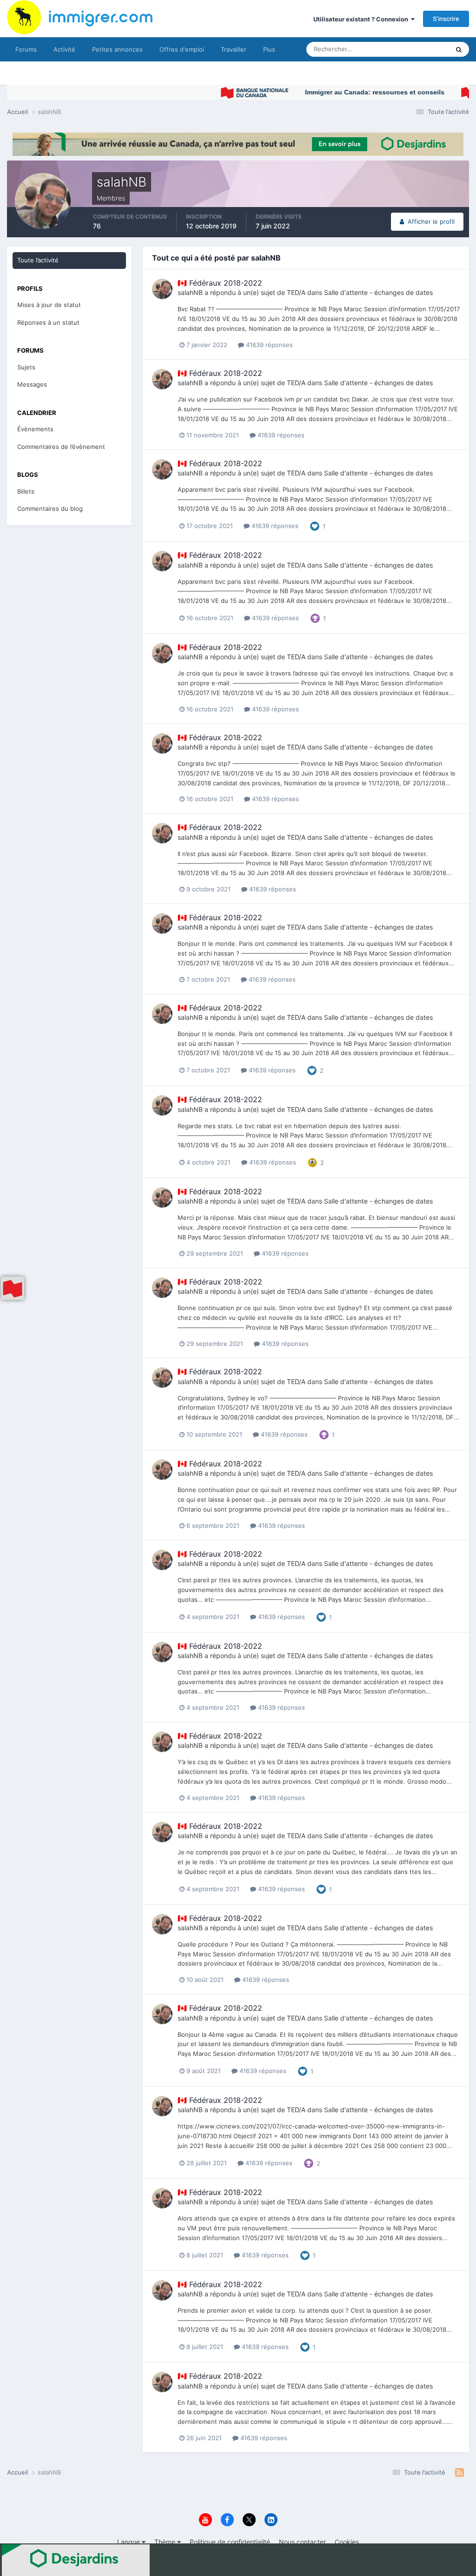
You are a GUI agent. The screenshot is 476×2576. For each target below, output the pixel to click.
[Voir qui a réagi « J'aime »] (315, 526)
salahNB (190, 292)
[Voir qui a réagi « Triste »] (312, 1162)
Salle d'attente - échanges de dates (378, 292)
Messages (32, 384)
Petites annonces (117, 49)
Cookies (347, 2542)
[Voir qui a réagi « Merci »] (315, 618)
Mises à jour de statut (408, 49)
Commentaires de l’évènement (61, 447)
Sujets (26, 367)
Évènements (35, 429)
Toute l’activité (38, 260)
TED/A (296, 292)
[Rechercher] (459, 49)
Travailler (234, 49)
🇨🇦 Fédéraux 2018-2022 (220, 283)
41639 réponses (268, 345)
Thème (166, 2542)
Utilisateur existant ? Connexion (362, 19)
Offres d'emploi (182, 49)
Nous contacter (302, 2542)
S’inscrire (446, 19)
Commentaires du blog (50, 509)
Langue (129, 2542)
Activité (64, 49)
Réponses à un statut (48, 322)
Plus (269, 49)
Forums (26, 49)
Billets (26, 491)
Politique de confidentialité (230, 2542)
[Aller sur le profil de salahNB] (162, 289)
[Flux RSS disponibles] (459, 2473)
